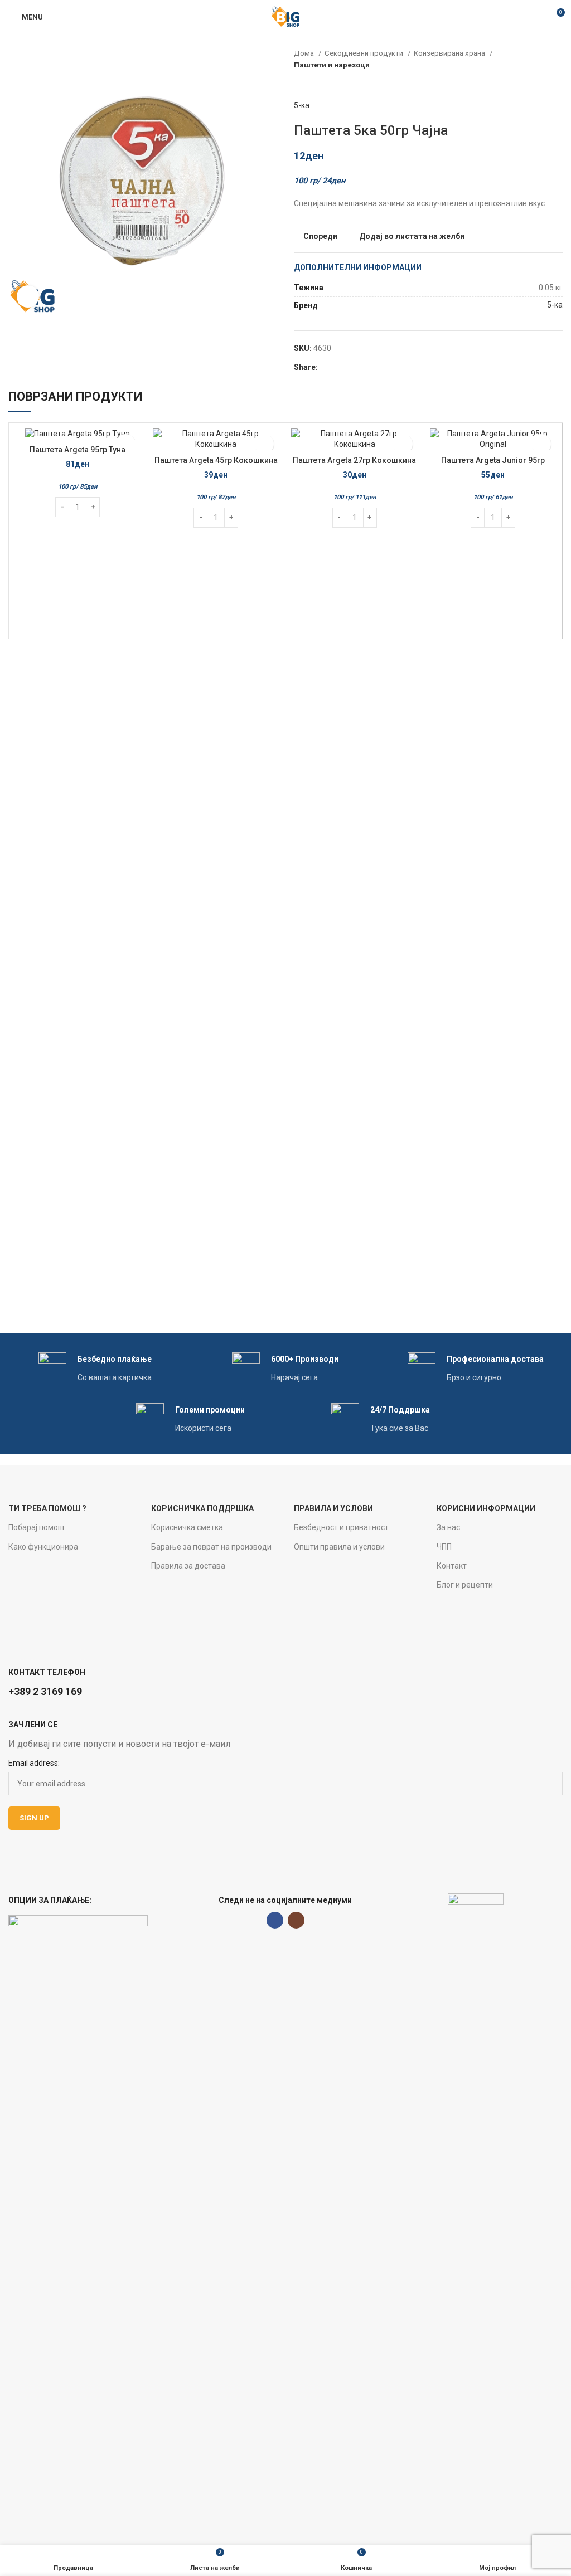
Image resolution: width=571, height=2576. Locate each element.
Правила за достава (188, 1566)
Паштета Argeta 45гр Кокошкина (216, 460)
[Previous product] (535, 82)
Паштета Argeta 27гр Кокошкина (354, 460)
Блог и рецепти (465, 1585)
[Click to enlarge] (28, 296)
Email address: (34, 1763)
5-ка (302, 105)
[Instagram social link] (296, 1920)
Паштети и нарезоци (332, 65)
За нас (448, 1527)
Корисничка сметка (187, 1527)
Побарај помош (36, 1527)
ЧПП (444, 1547)
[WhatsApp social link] (353, 367)
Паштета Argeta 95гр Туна (78, 450)
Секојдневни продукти (365, 53)
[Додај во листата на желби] (264, 444)
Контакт (452, 1566)
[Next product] (557, 82)
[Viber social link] (366, 367)
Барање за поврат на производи (211, 1547)
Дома (305, 53)
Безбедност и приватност (341, 1527)
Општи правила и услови (339, 1547)
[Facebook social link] (327, 367)
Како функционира (43, 1547)
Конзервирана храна (450, 53)
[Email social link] (340, 367)
